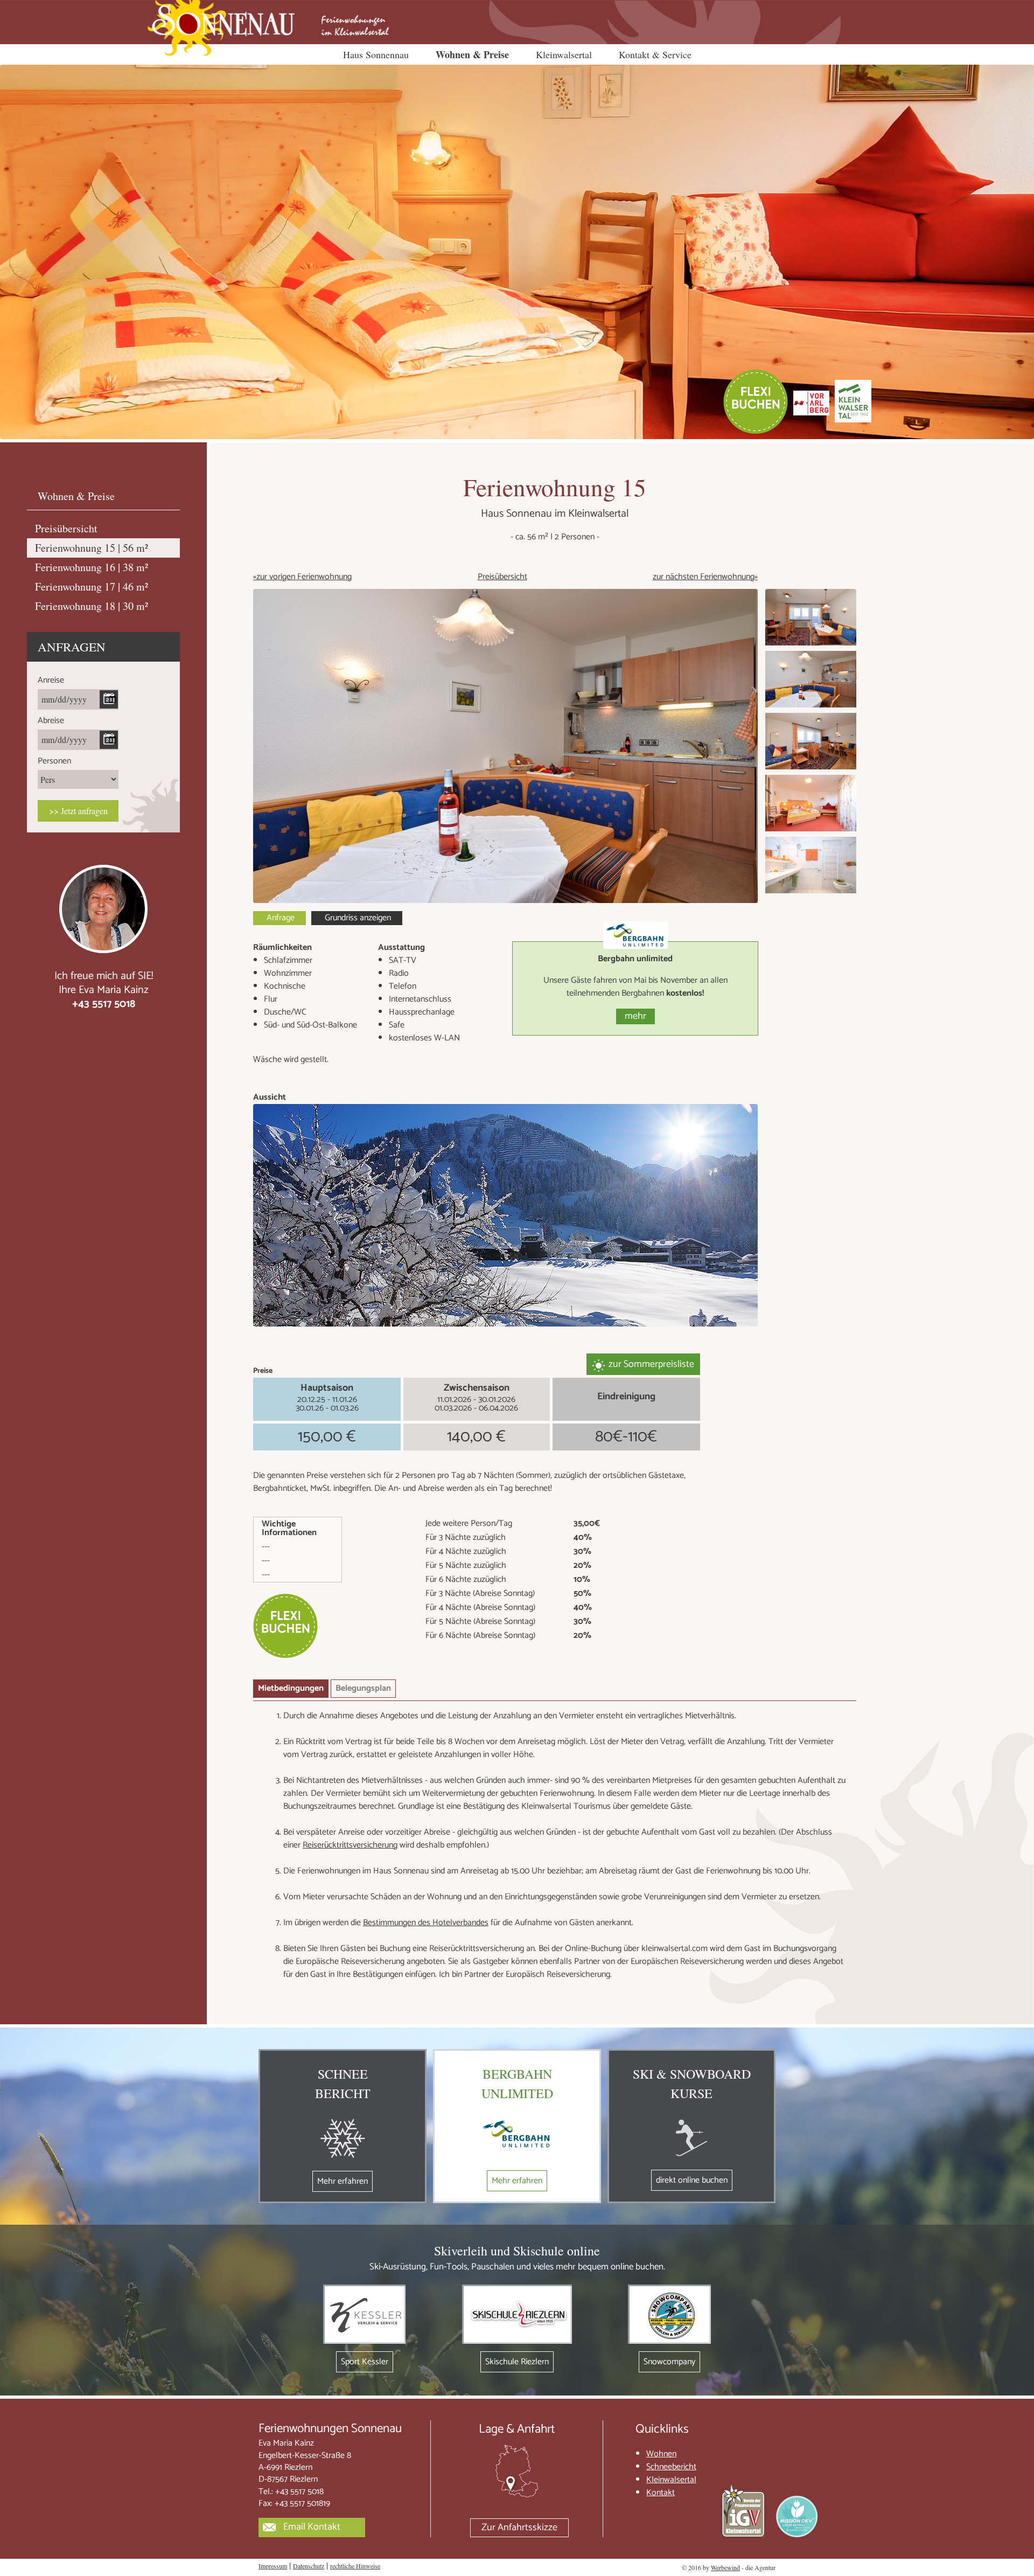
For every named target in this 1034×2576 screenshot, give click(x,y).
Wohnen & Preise (472, 54)
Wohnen (661, 2454)
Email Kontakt (312, 2527)
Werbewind (725, 2567)
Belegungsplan (363, 1688)
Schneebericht (671, 2467)
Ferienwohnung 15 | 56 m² (92, 548)
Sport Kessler (365, 2362)
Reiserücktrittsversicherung (350, 1845)
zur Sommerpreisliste (651, 1364)
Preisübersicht (502, 577)
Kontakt (661, 2493)
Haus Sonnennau (376, 54)
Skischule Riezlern (517, 2362)
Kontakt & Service (655, 54)
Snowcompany (669, 2362)
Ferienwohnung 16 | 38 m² (92, 567)
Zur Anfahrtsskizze (519, 2528)
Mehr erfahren (343, 2181)
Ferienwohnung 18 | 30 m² (92, 606)
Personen (54, 761)
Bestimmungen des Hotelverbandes (426, 1923)
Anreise (51, 680)
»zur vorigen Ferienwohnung (302, 577)
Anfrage (281, 918)
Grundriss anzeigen (358, 918)
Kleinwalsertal (564, 54)
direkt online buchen (692, 2180)
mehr (635, 1016)
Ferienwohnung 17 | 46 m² (92, 586)
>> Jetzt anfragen (78, 811)
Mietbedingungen (291, 1688)
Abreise (51, 721)
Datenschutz (309, 2566)
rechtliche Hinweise (355, 2566)
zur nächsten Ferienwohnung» (705, 577)
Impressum (273, 2566)
